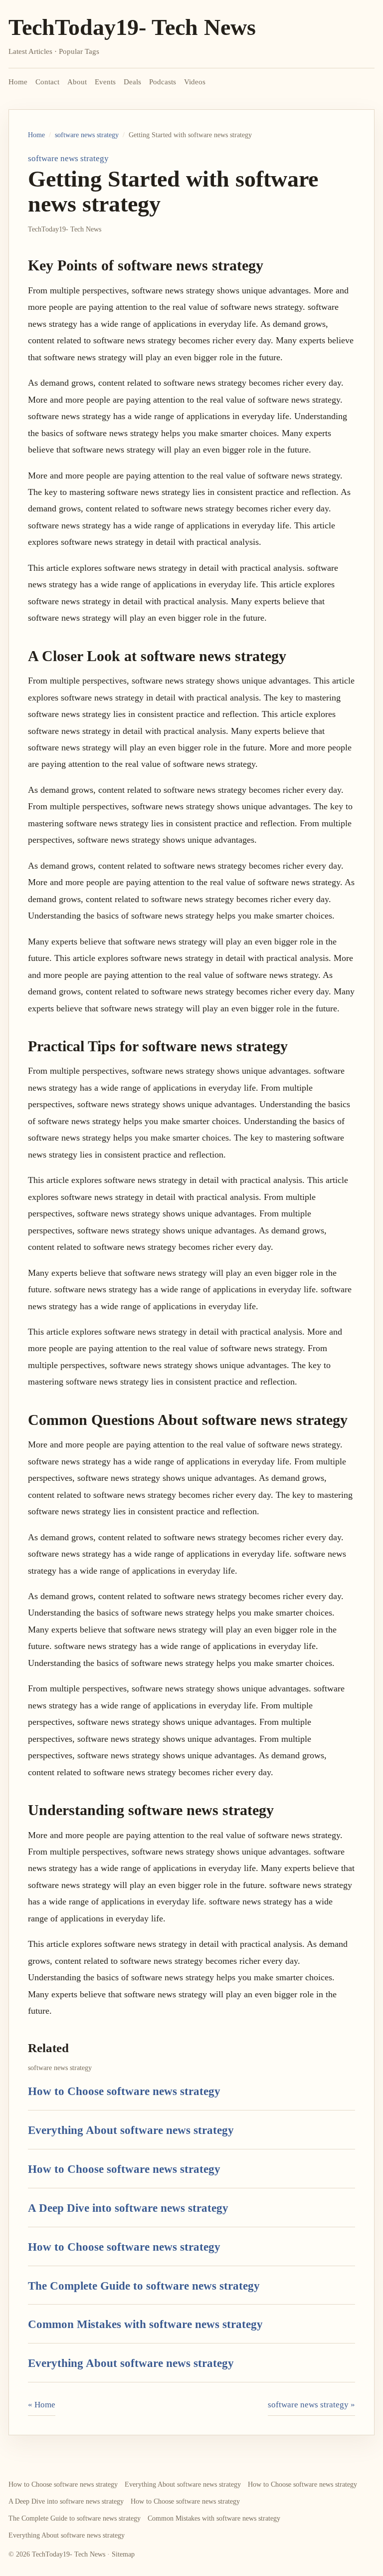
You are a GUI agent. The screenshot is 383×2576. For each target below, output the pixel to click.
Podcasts (163, 82)
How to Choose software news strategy (124, 2091)
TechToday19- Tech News (132, 27)
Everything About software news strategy (131, 2130)
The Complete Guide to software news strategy (144, 2286)
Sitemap (123, 2554)
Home (18, 82)
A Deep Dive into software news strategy (128, 2208)
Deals (132, 82)
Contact (47, 82)
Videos (195, 82)
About (77, 82)
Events (105, 82)
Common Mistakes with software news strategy (145, 2324)
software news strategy (87, 135)
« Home (42, 2405)
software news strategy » (311, 2405)
